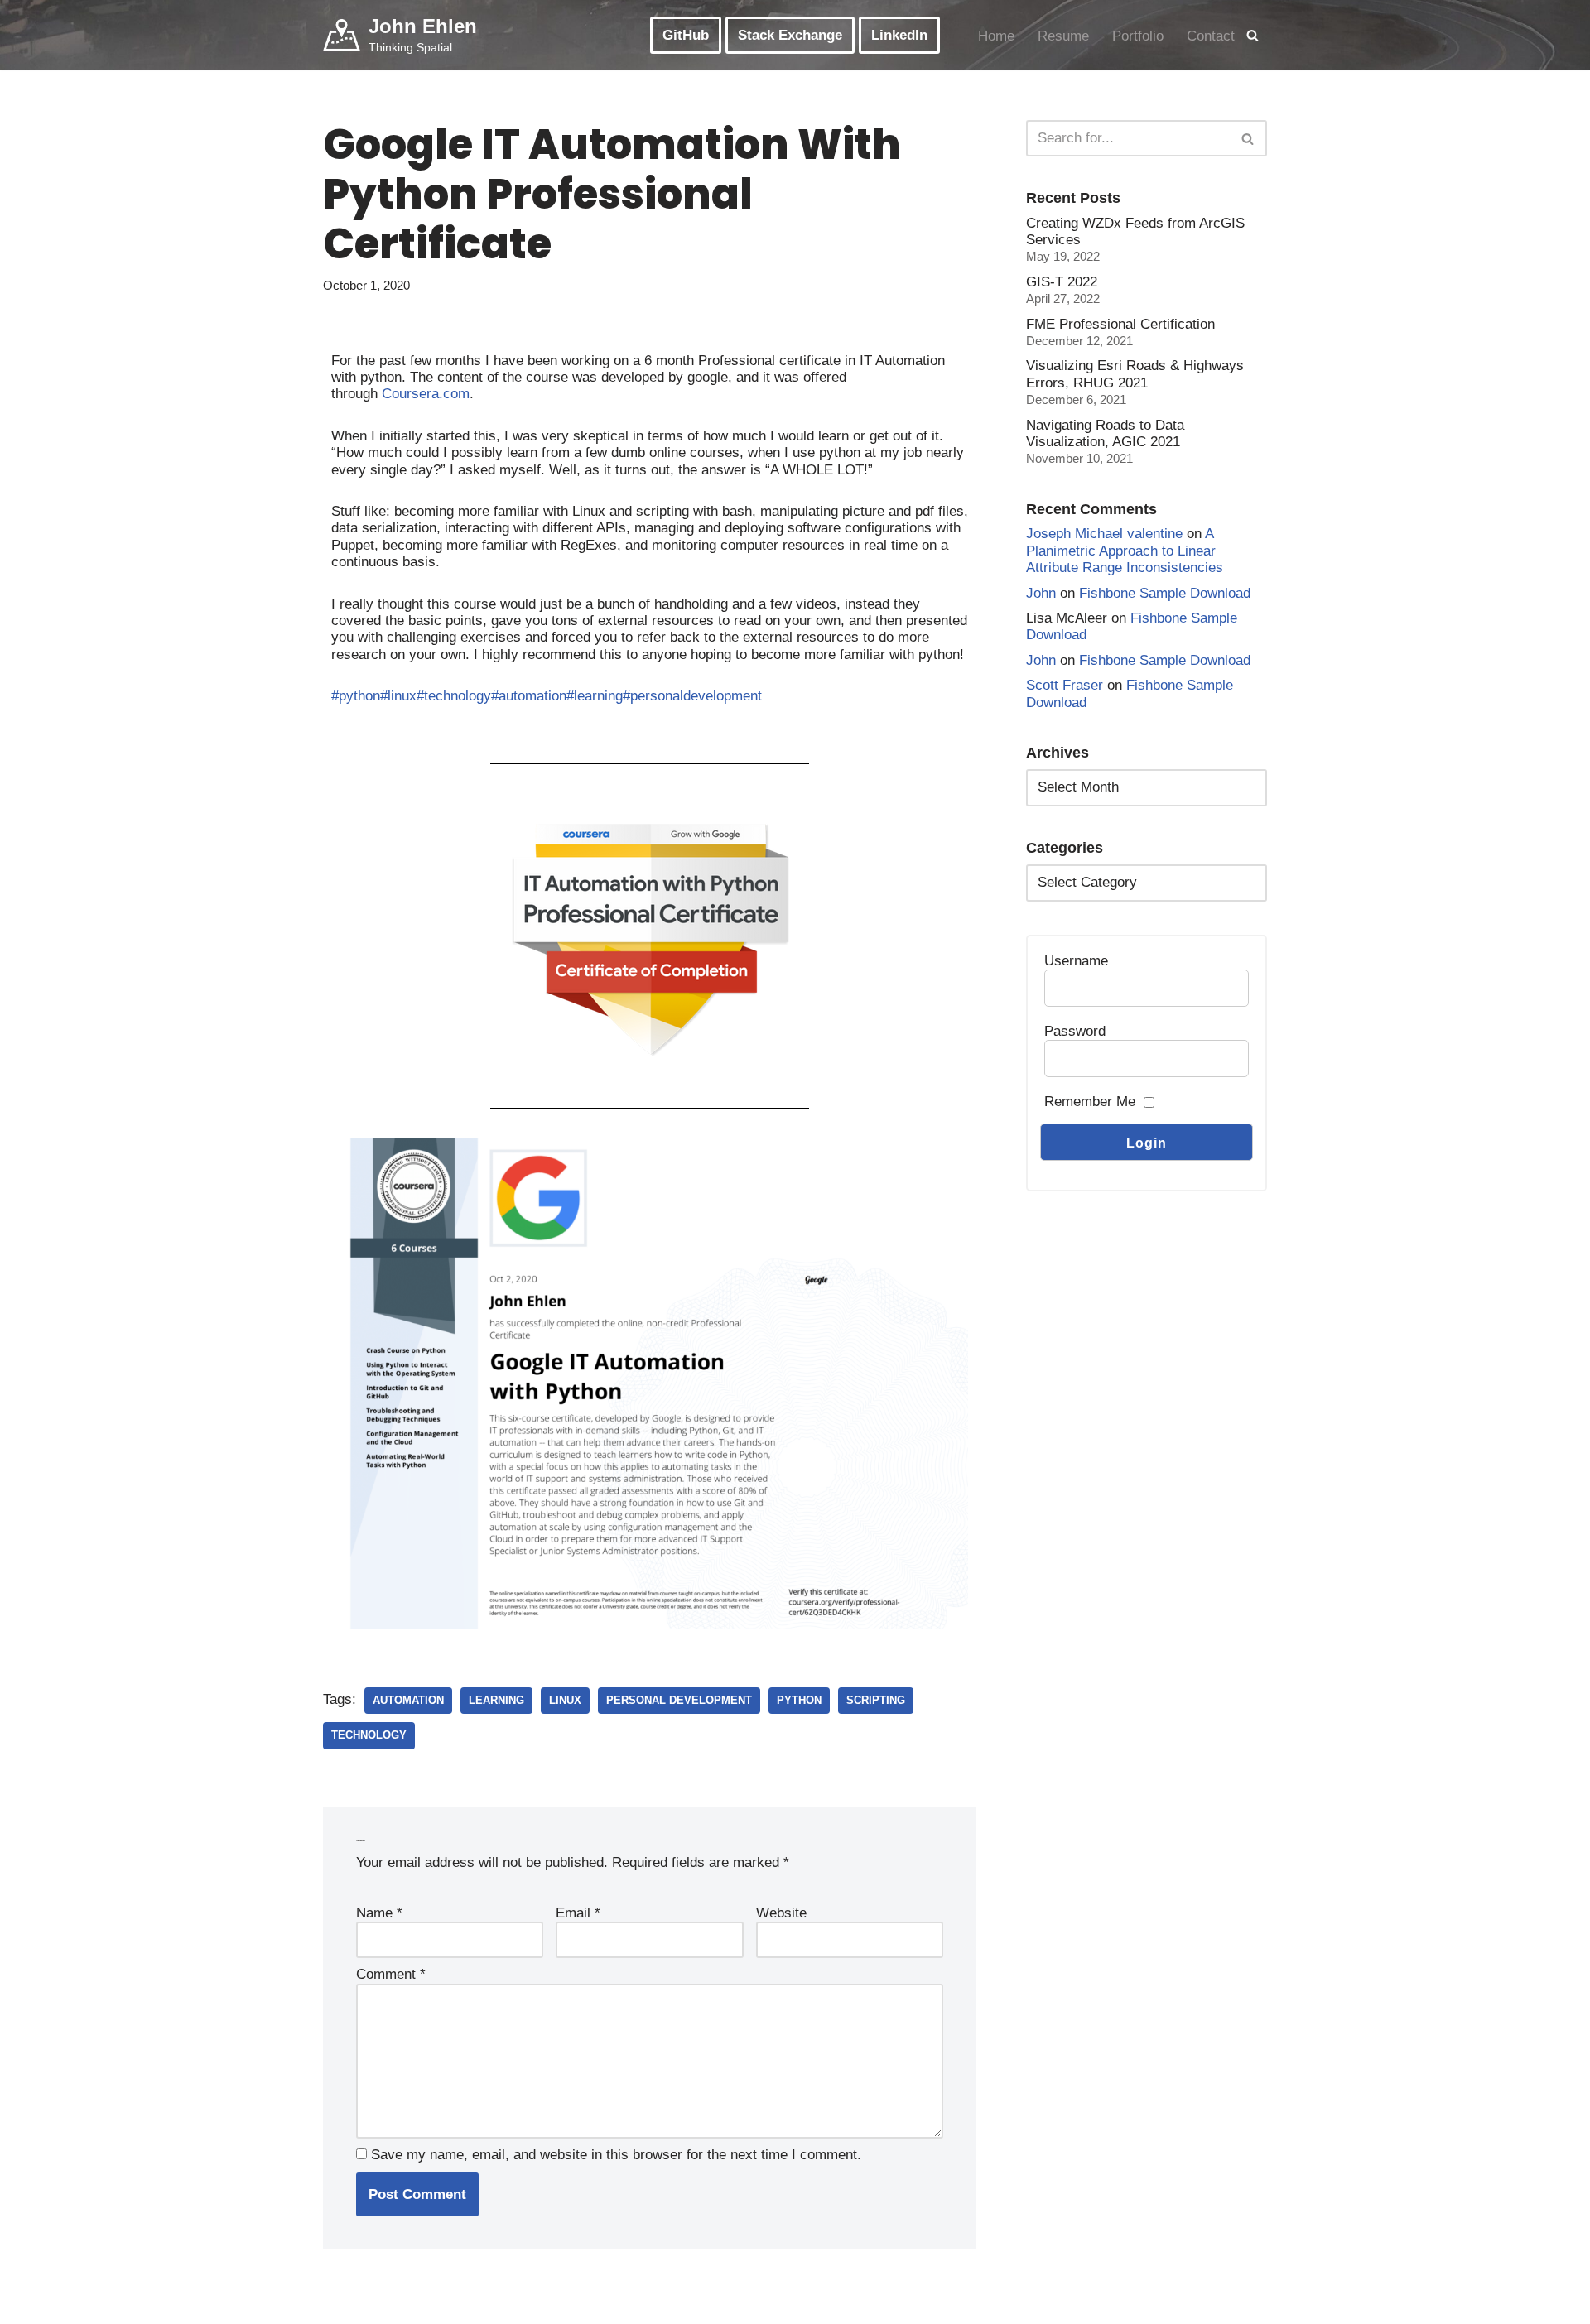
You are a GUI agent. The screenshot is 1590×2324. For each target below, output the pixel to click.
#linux (398, 696)
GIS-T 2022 (1062, 282)
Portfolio (1138, 36)
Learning (496, 1700)
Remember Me (1090, 1102)
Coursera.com (426, 394)
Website (781, 1913)
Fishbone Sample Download (1165, 593)
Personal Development (679, 1700)
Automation (408, 1700)
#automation (529, 696)
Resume (1063, 36)
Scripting (876, 1700)
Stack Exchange (790, 35)
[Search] (1253, 35)
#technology (454, 696)
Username (1076, 961)
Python (799, 1700)
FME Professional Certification (1120, 324)
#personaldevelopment (692, 696)
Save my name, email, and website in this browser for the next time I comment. (616, 2155)
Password (1075, 1031)
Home (996, 36)
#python (356, 696)
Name (379, 1913)
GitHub (686, 35)
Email (578, 1913)
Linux (565, 1700)
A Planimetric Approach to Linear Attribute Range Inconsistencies (1125, 551)
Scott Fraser (1065, 685)
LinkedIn (899, 35)
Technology (369, 1735)
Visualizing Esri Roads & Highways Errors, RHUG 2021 (1135, 374)
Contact (1211, 36)
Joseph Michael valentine (1104, 534)
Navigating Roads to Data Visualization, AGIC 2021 (1105, 433)
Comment (391, 1974)
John (1041, 593)
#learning (595, 696)
